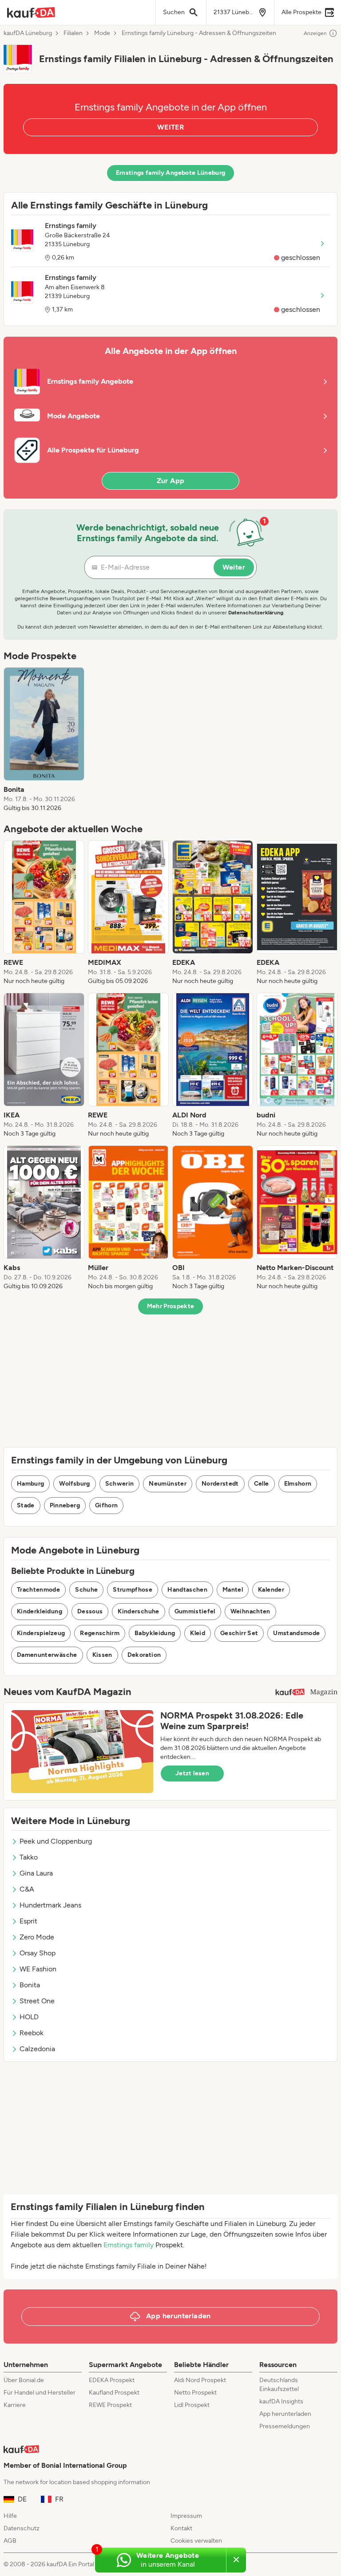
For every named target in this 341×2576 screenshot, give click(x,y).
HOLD (29, 2017)
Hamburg (30, 1484)
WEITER (170, 127)
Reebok (32, 2033)
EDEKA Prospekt (112, 2380)
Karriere (15, 2405)
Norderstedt (220, 1484)
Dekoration (144, 1655)
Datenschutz (22, 2528)
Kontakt (181, 2528)
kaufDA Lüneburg (28, 33)
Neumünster (168, 1484)
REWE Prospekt (110, 2405)
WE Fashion (38, 1969)
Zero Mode (37, 1937)
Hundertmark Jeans (50, 1905)
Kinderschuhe (138, 1611)
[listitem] (44, 740)
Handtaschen (187, 1590)
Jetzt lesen (192, 1773)
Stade (26, 1505)
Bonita (30, 1985)
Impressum (186, 2516)
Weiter (234, 567)
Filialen (73, 33)
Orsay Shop (38, 1953)
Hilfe (10, 2516)
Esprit (28, 1921)
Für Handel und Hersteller (40, 2393)
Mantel (233, 1590)
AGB (10, 2541)
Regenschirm (100, 1633)
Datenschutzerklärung (256, 613)
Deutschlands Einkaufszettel (279, 2385)
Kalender (271, 1590)
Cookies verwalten (196, 2541)
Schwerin (120, 1484)
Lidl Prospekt (192, 2405)
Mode (102, 33)
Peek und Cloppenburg (56, 1841)
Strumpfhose (133, 1590)
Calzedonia (37, 2049)
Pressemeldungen (285, 2426)
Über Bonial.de (24, 2380)
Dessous (90, 1611)
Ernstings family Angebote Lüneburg (171, 173)
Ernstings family (129, 2245)
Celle (262, 1484)
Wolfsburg (74, 1484)
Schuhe (86, 1590)
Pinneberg (65, 1505)
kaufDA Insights (281, 2401)
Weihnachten (250, 1611)
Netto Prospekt (195, 2393)
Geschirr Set (239, 1633)
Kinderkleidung (40, 1611)
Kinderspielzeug (41, 1633)
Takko (29, 1857)
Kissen (102, 1655)
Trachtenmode (38, 1590)
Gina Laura (36, 1873)
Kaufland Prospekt (114, 2393)
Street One (37, 2001)
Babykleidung (155, 1633)
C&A (27, 1889)
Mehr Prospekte (171, 1306)
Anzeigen (315, 33)
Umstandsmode (296, 1633)
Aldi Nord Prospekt (200, 2380)
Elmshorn (298, 1484)
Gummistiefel (195, 1611)
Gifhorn (106, 1505)
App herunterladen (285, 2414)
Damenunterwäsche (47, 1655)
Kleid (198, 1633)
